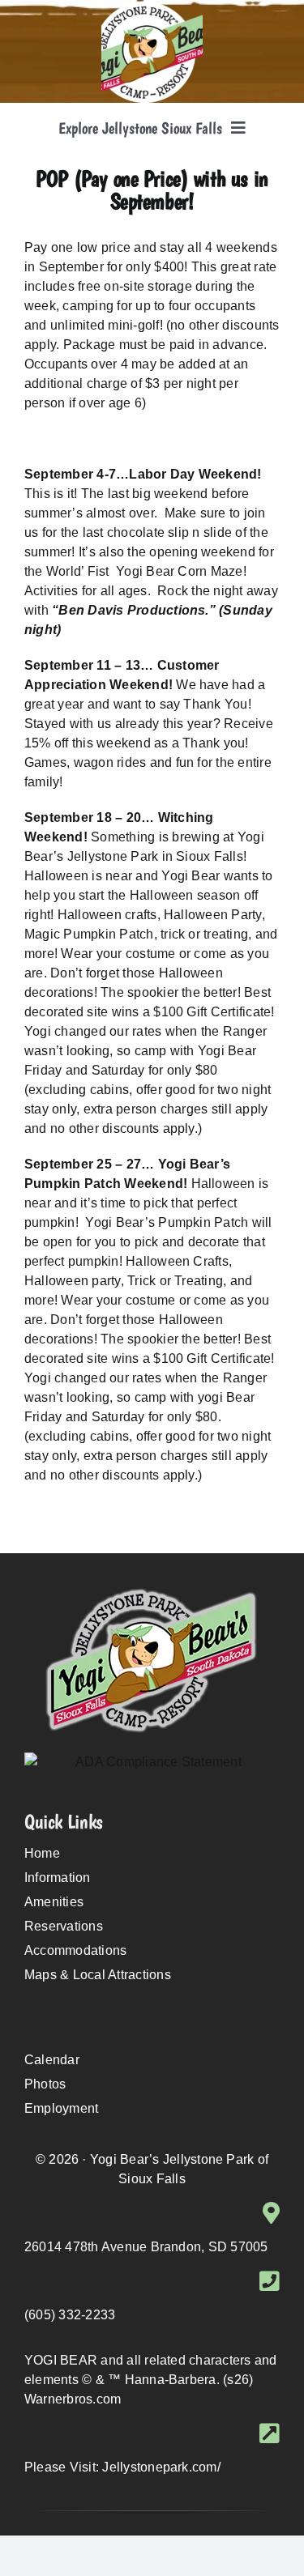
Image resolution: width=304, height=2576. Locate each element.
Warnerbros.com (73, 2399)
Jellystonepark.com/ (161, 2467)
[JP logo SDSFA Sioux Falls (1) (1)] (152, 8)
